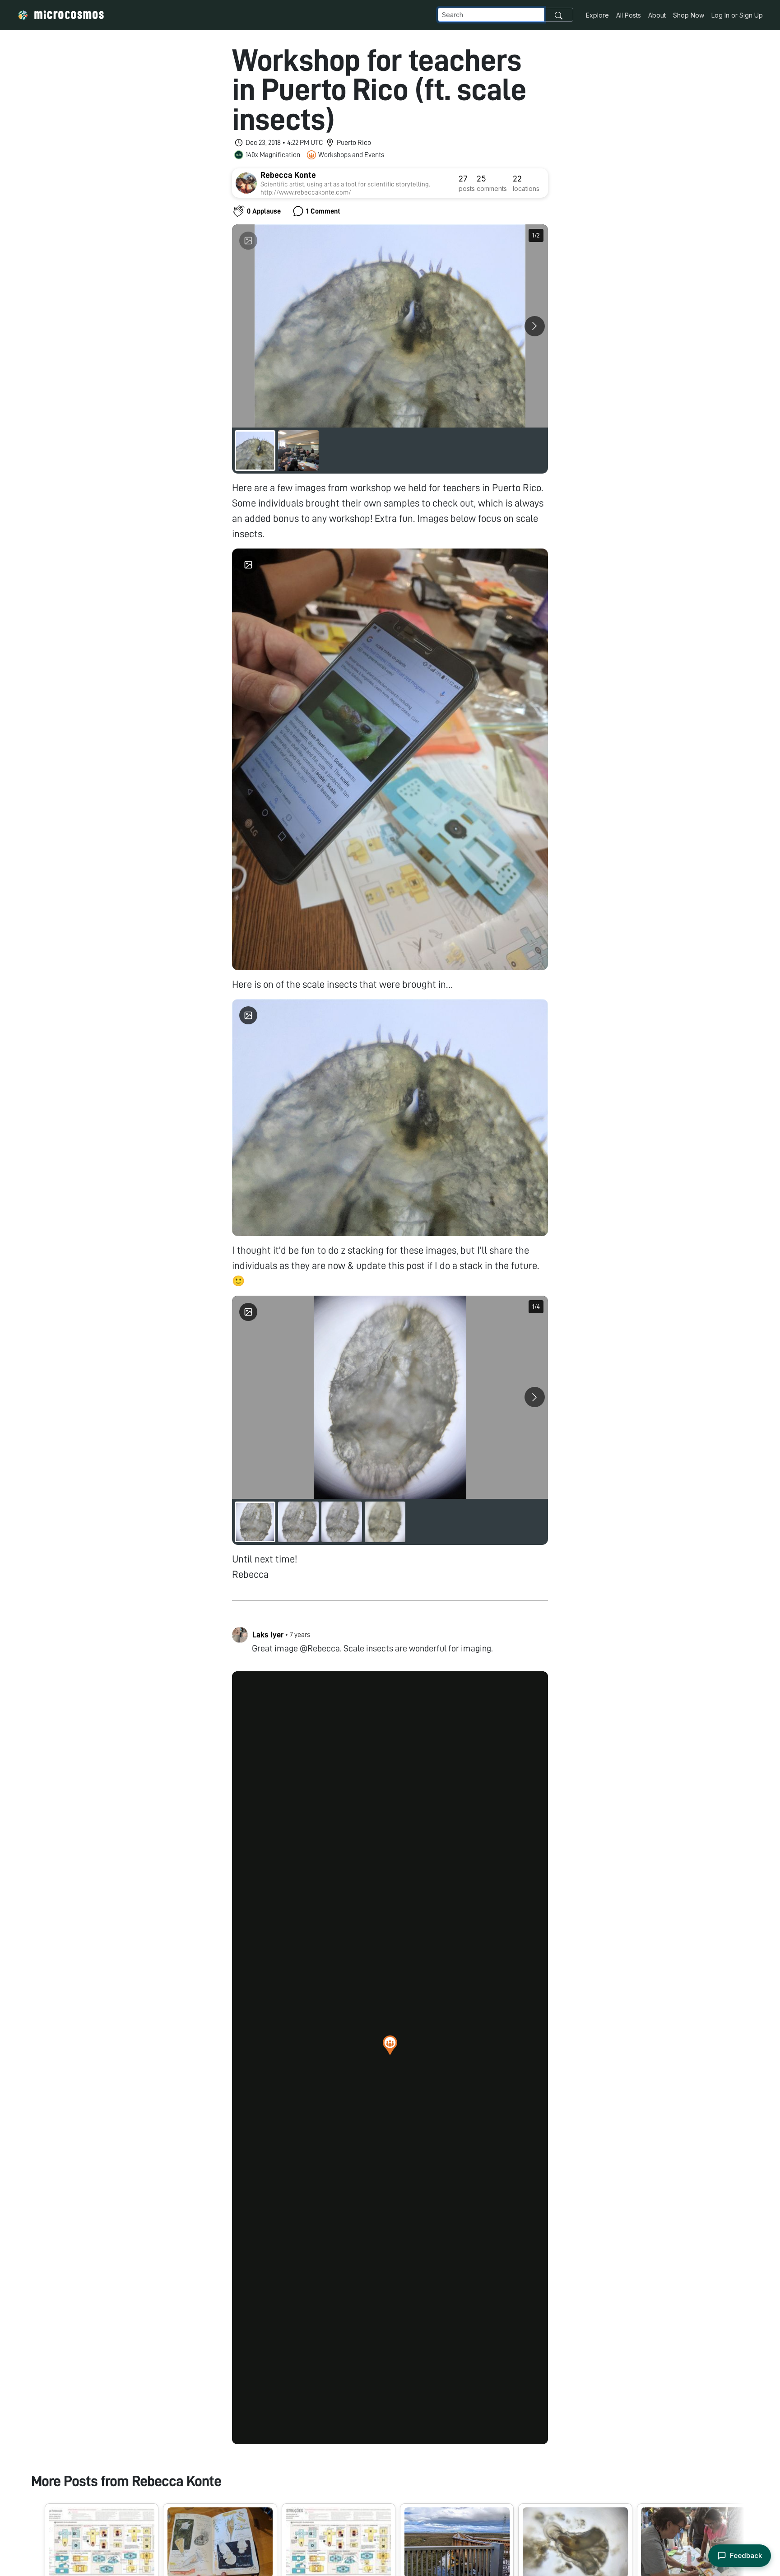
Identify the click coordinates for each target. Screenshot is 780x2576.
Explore (597, 15)
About (657, 15)
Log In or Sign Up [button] (737, 15)
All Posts (629, 15)
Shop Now (689, 15)
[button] (390, 2045)
